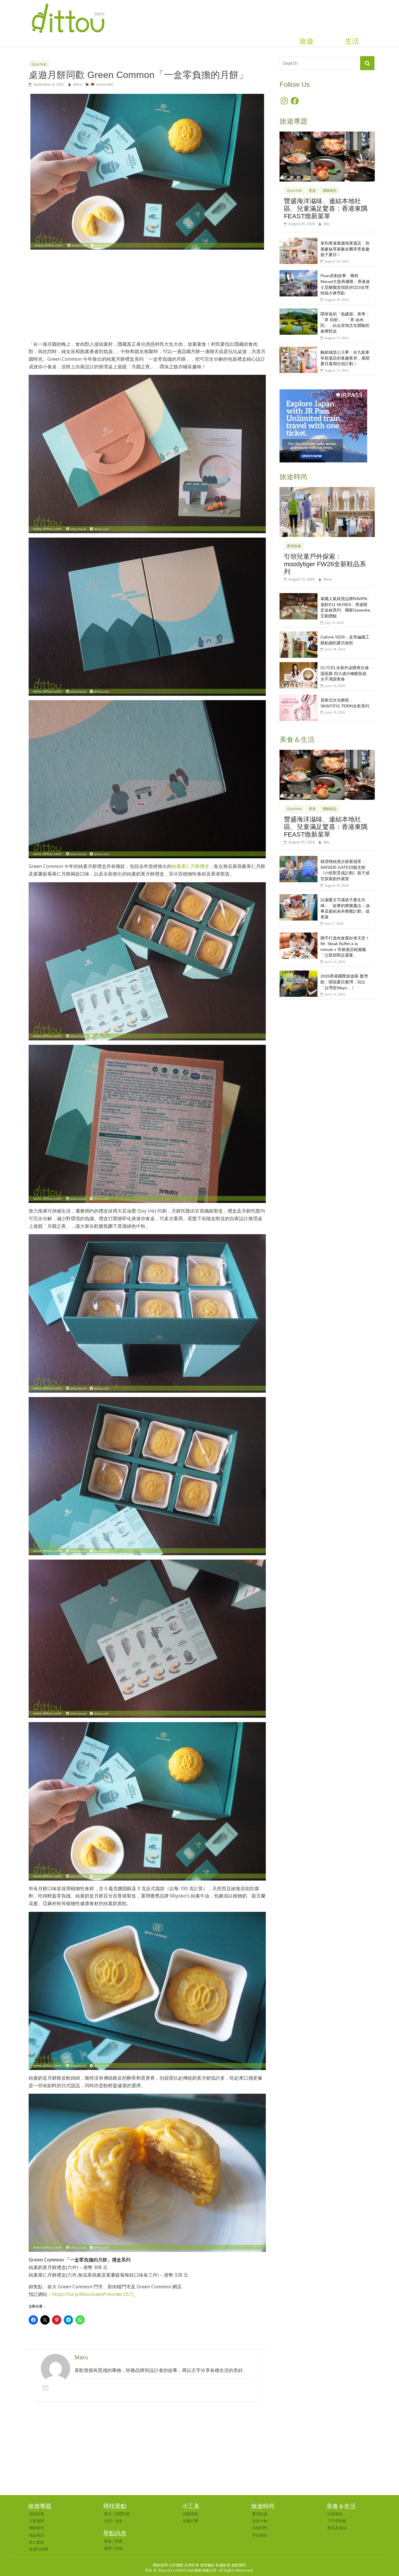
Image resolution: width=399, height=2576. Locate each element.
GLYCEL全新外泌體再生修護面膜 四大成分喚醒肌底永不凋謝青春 (345, 673)
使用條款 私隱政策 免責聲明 (223, 2565)
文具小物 (260, 2521)
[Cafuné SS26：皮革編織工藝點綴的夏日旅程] (299, 634)
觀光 (108, 2514)
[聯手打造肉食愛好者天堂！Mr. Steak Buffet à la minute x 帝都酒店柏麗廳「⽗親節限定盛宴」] (299, 936)
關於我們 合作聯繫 (168, 2565)
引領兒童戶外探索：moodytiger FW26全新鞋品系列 (325, 564)
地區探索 (37, 2514)
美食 (119, 2521)
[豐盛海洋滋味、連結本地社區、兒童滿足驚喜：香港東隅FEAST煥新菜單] (327, 135)
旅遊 (306, 41)
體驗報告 (330, 190)
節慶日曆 (190, 2521)
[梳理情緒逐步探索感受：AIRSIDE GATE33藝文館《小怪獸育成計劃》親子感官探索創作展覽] (299, 859)
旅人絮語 (37, 2542)
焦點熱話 (37, 2535)
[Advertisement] (147, 298)
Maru (78, 84)
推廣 (119, 2541)
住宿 (108, 2521)
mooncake (104, 84)
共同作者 (192, 2565)
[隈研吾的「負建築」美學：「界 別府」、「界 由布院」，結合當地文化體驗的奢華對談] (299, 311)
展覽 (108, 2548)
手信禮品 (260, 2535)
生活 (352, 41)
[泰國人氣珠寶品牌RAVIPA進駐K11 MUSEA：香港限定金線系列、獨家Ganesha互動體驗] (299, 596)
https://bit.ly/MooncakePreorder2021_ (94, 2294)
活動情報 (190, 2514)
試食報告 (335, 2514)
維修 (108, 2541)
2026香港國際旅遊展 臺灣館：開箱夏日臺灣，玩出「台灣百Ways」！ (344, 982)
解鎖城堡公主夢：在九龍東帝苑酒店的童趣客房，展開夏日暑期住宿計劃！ (345, 358)
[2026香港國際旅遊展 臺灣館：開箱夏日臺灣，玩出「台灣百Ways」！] (299, 974)
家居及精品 (337, 2528)
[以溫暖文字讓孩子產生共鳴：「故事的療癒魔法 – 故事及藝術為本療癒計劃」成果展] (299, 897)
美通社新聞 (38, 2549)
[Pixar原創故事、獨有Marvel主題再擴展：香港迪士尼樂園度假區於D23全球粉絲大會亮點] (299, 273)
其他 (119, 2548)
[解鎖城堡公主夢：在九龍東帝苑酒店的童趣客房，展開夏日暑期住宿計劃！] (299, 350)
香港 (312, 190)
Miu (327, 224)
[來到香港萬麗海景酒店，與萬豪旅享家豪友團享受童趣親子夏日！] (299, 241)
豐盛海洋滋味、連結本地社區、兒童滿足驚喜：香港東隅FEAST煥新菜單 (326, 209)
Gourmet (39, 64)
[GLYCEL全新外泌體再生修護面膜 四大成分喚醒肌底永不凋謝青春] (299, 665)
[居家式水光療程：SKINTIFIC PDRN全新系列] (299, 698)
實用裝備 (294, 546)
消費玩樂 (122, 2514)
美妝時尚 (260, 2528)
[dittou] (68, 4)
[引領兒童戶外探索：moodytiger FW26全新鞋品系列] (327, 490)
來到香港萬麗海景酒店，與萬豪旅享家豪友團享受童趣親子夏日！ (345, 249)
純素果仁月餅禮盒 (190, 866)
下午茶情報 (337, 2521)
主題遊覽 (37, 2521)
